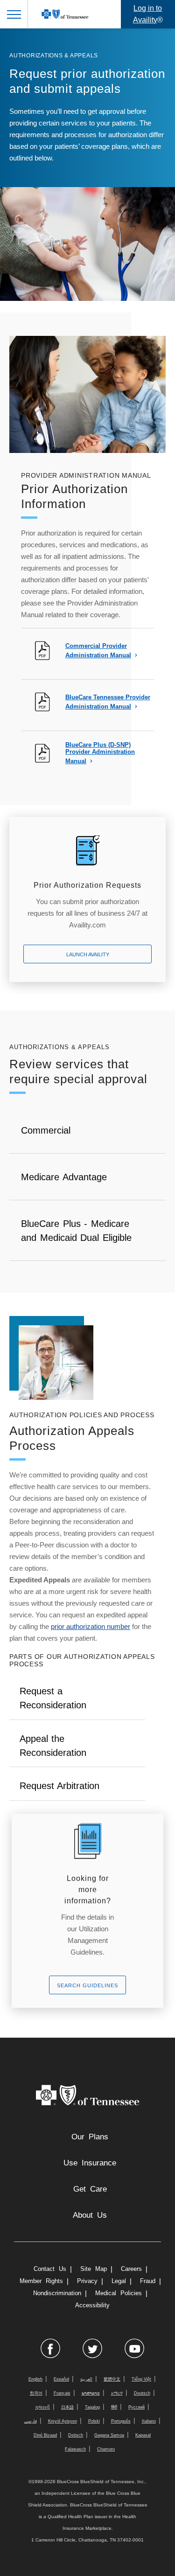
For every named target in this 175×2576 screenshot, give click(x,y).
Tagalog (92, 2407)
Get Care (90, 2189)
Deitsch (76, 2435)
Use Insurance (90, 2163)
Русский (136, 2407)
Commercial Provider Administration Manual (98, 651)
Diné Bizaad (45, 2435)
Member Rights (41, 2281)
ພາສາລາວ (91, 2393)
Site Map (94, 2269)
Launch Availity (88, 954)
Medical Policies (119, 2293)
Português (121, 2421)
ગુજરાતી (42, 2407)
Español (61, 2379)
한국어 (36, 2393)
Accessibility (92, 2305)
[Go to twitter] (92, 2348)
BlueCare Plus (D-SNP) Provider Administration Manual (100, 753)
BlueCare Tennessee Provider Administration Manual (108, 702)
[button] (14, 14)
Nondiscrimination (57, 2293)
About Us (90, 2215)
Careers (131, 2269)
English (35, 2379)
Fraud (148, 2281)
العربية (86, 2379)
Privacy (87, 2281)
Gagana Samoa (109, 2435)
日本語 (67, 2407)
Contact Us (50, 2269)
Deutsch (142, 2393)
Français (62, 2393)
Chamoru (106, 2449)
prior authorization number (91, 1626)
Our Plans (90, 2137)
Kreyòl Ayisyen (63, 2421)
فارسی (31, 2421)
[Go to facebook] (50, 2348)
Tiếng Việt (141, 2379)
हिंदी (114, 2407)
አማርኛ (117, 2393)
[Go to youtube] (134, 2348)
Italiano (149, 2421)
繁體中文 (112, 2379)
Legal (119, 2281)
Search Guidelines (87, 1985)
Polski (94, 2421)
